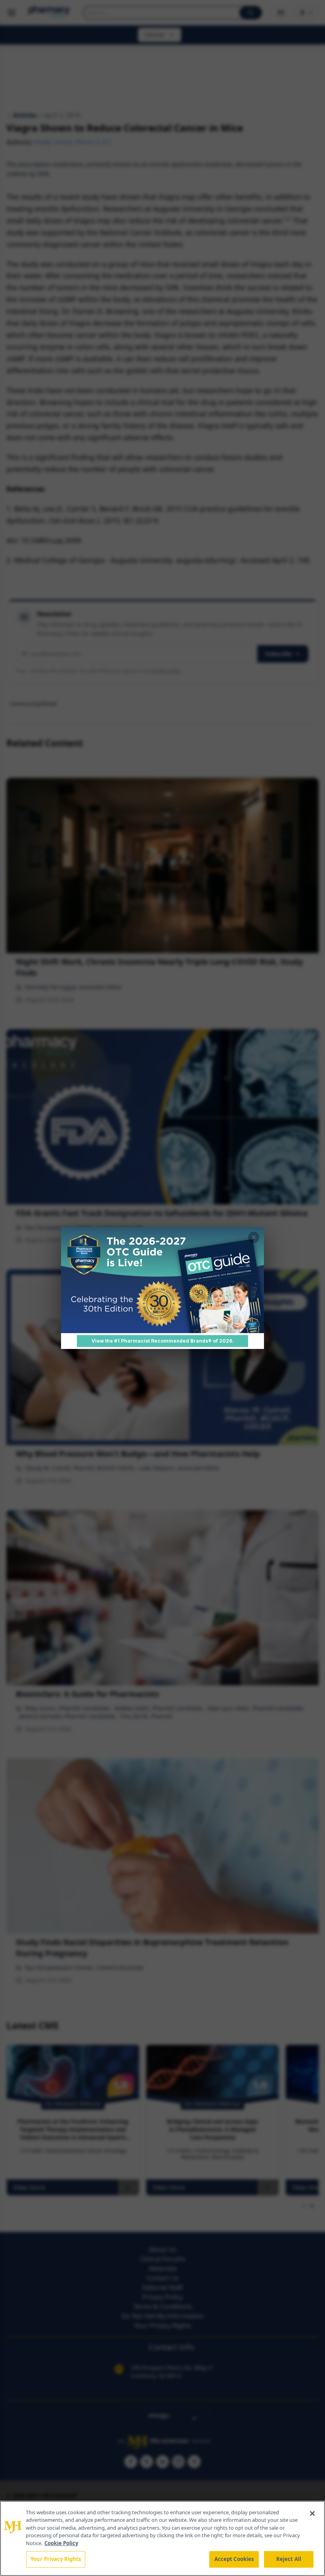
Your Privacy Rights (56, 2559)
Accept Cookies (234, 2559)
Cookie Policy (61, 2543)
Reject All (289, 2559)
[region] (162, 2538)
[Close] (312, 2513)
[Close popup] (254, 1237)
